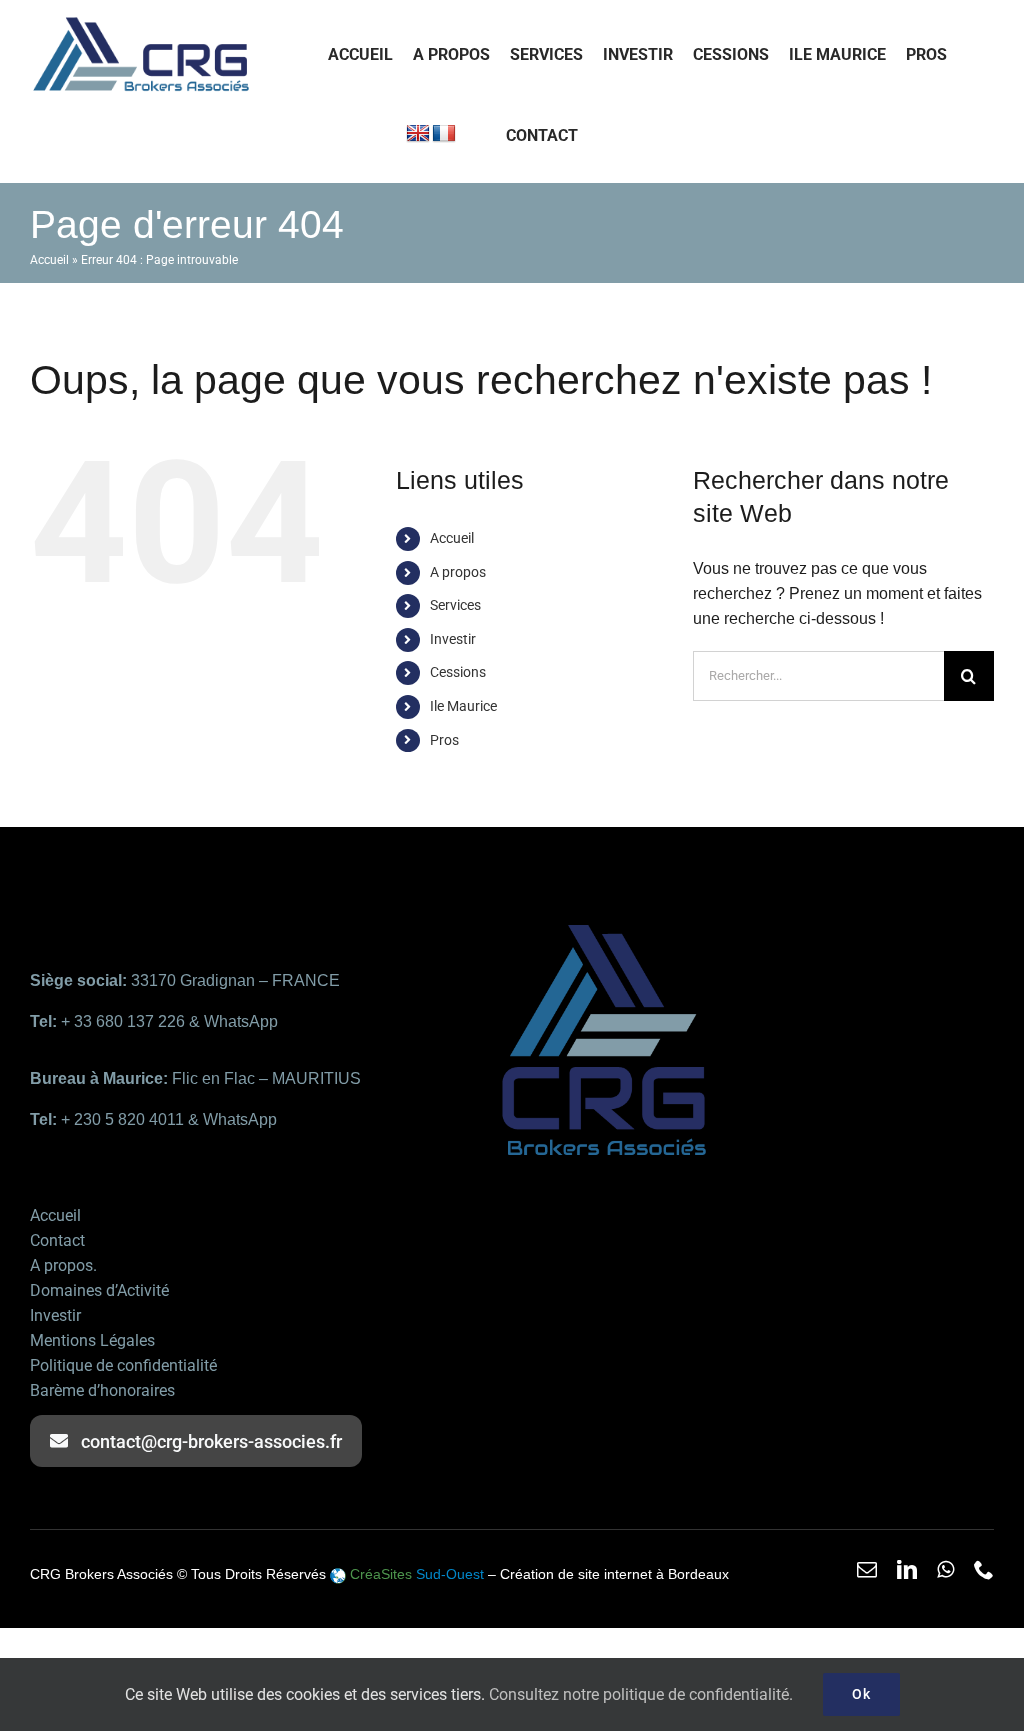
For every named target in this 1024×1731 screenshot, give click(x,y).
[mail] (867, 1570)
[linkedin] (907, 1570)
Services (455, 605)
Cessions (458, 672)
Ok (861, 1694)
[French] (444, 134)
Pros (444, 740)
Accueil (49, 260)
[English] (418, 134)
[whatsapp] (945, 1570)
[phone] (984, 1570)
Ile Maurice (463, 706)
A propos (458, 572)
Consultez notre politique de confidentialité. (641, 1694)
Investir (453, 639)
